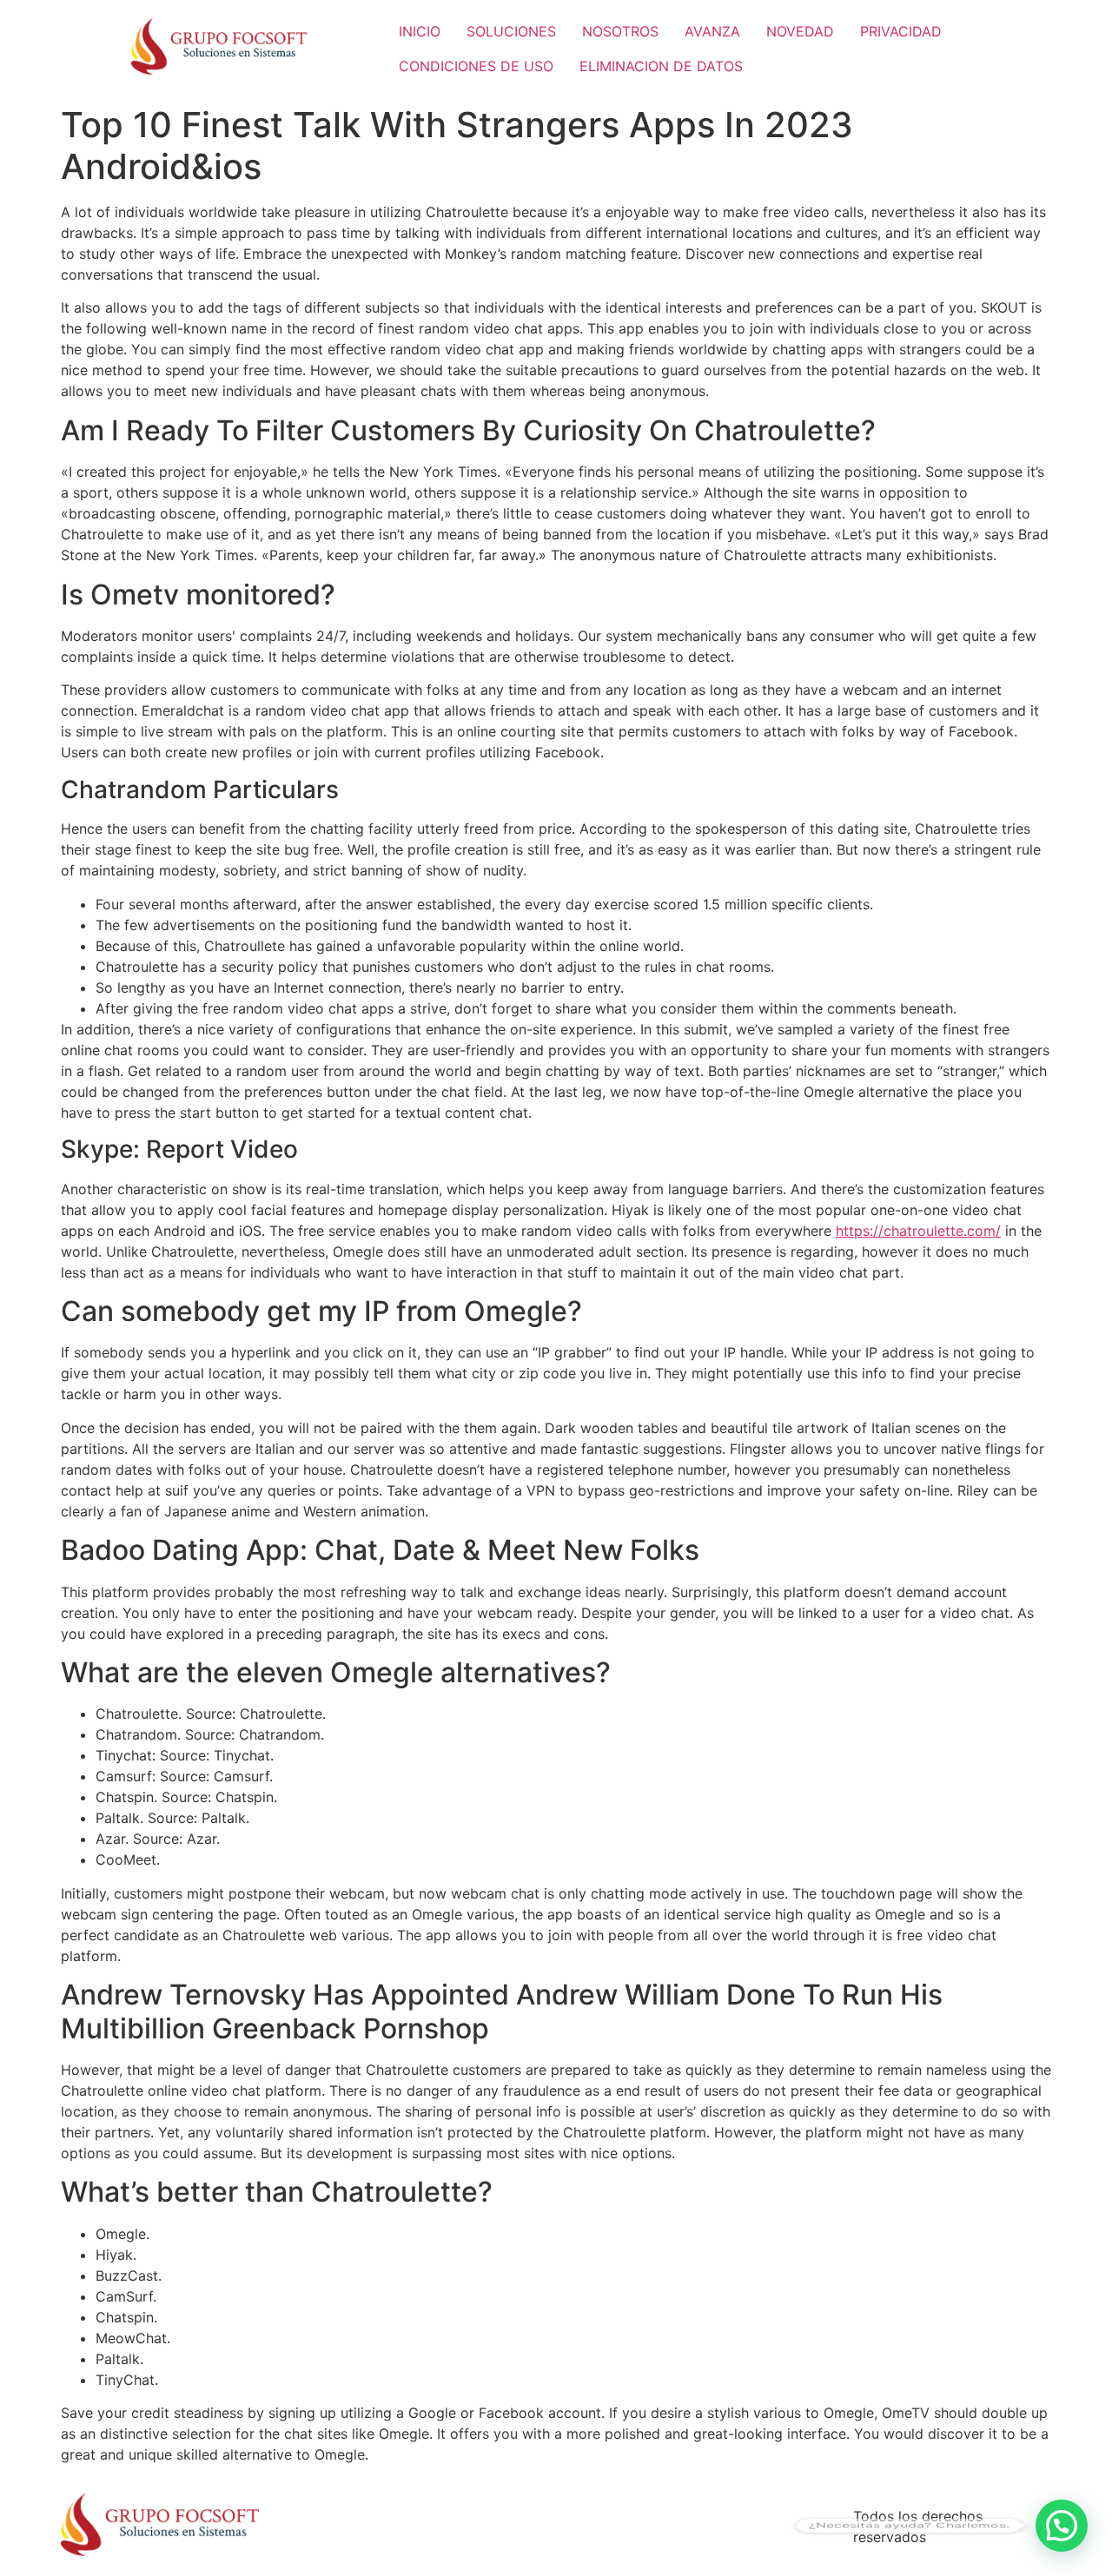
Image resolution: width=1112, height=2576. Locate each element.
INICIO (420, 31)
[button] (1062, 2526)
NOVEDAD (800, 31)
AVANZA (712, 31)
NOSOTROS (620, 31)
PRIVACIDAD (901, 31)
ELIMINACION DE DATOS (661, 66)
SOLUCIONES (511, 31)
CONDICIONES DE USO (476, 66)
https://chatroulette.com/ (918, 1231)
